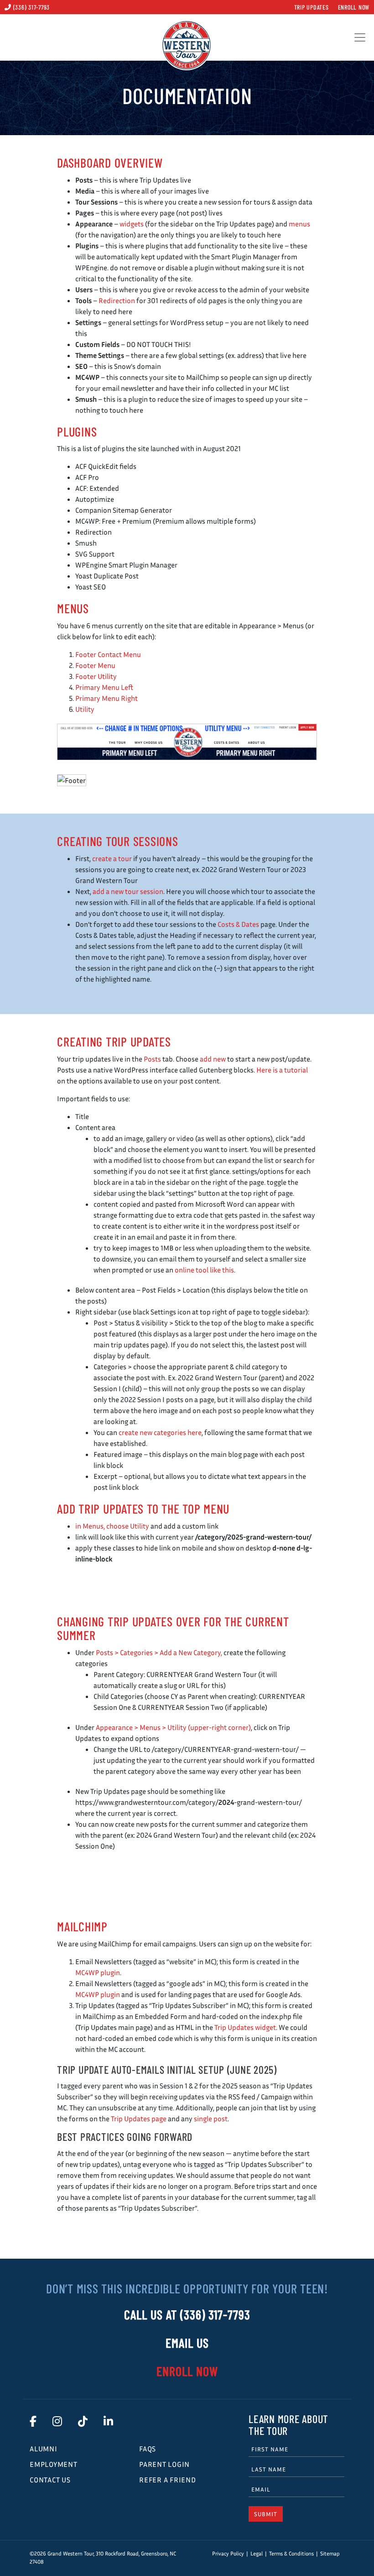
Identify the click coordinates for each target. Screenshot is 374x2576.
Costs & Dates (238, 924)
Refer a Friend (168, 2480)
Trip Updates (312, 7)
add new (213, 1059)
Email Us (187, 2343)
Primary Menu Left (104, 687)
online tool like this (204, 1270)
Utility (85, 709)
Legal (257, 2553)
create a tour (112, 858)
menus (299, 224)
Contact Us (50, 2480)
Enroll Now (354, 7)
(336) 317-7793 (31, 7)
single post (211, 2119)
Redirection (117, 300)
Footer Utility (96, 676)
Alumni (44, 2449)
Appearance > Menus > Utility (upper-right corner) (173, 1727)
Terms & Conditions (291, 2553)
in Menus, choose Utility (112, 1526)
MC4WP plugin (98, 1972)
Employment (54, 2464)
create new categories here (160, 1432)
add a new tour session (128, 891)
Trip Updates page (139, 2119)
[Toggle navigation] (360, 37)
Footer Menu (95, 665)
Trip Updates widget (245, 2027)
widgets (132, 224)
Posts (152, 1059)
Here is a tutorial (282, 1070)
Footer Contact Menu (108, 654)
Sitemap (330, 2553)
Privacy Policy (228, 2553)
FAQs (148, 2449)
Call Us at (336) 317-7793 (187, 2314)
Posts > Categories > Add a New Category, (159, 1652)
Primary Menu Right (106, 698)
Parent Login (164, 2464)
